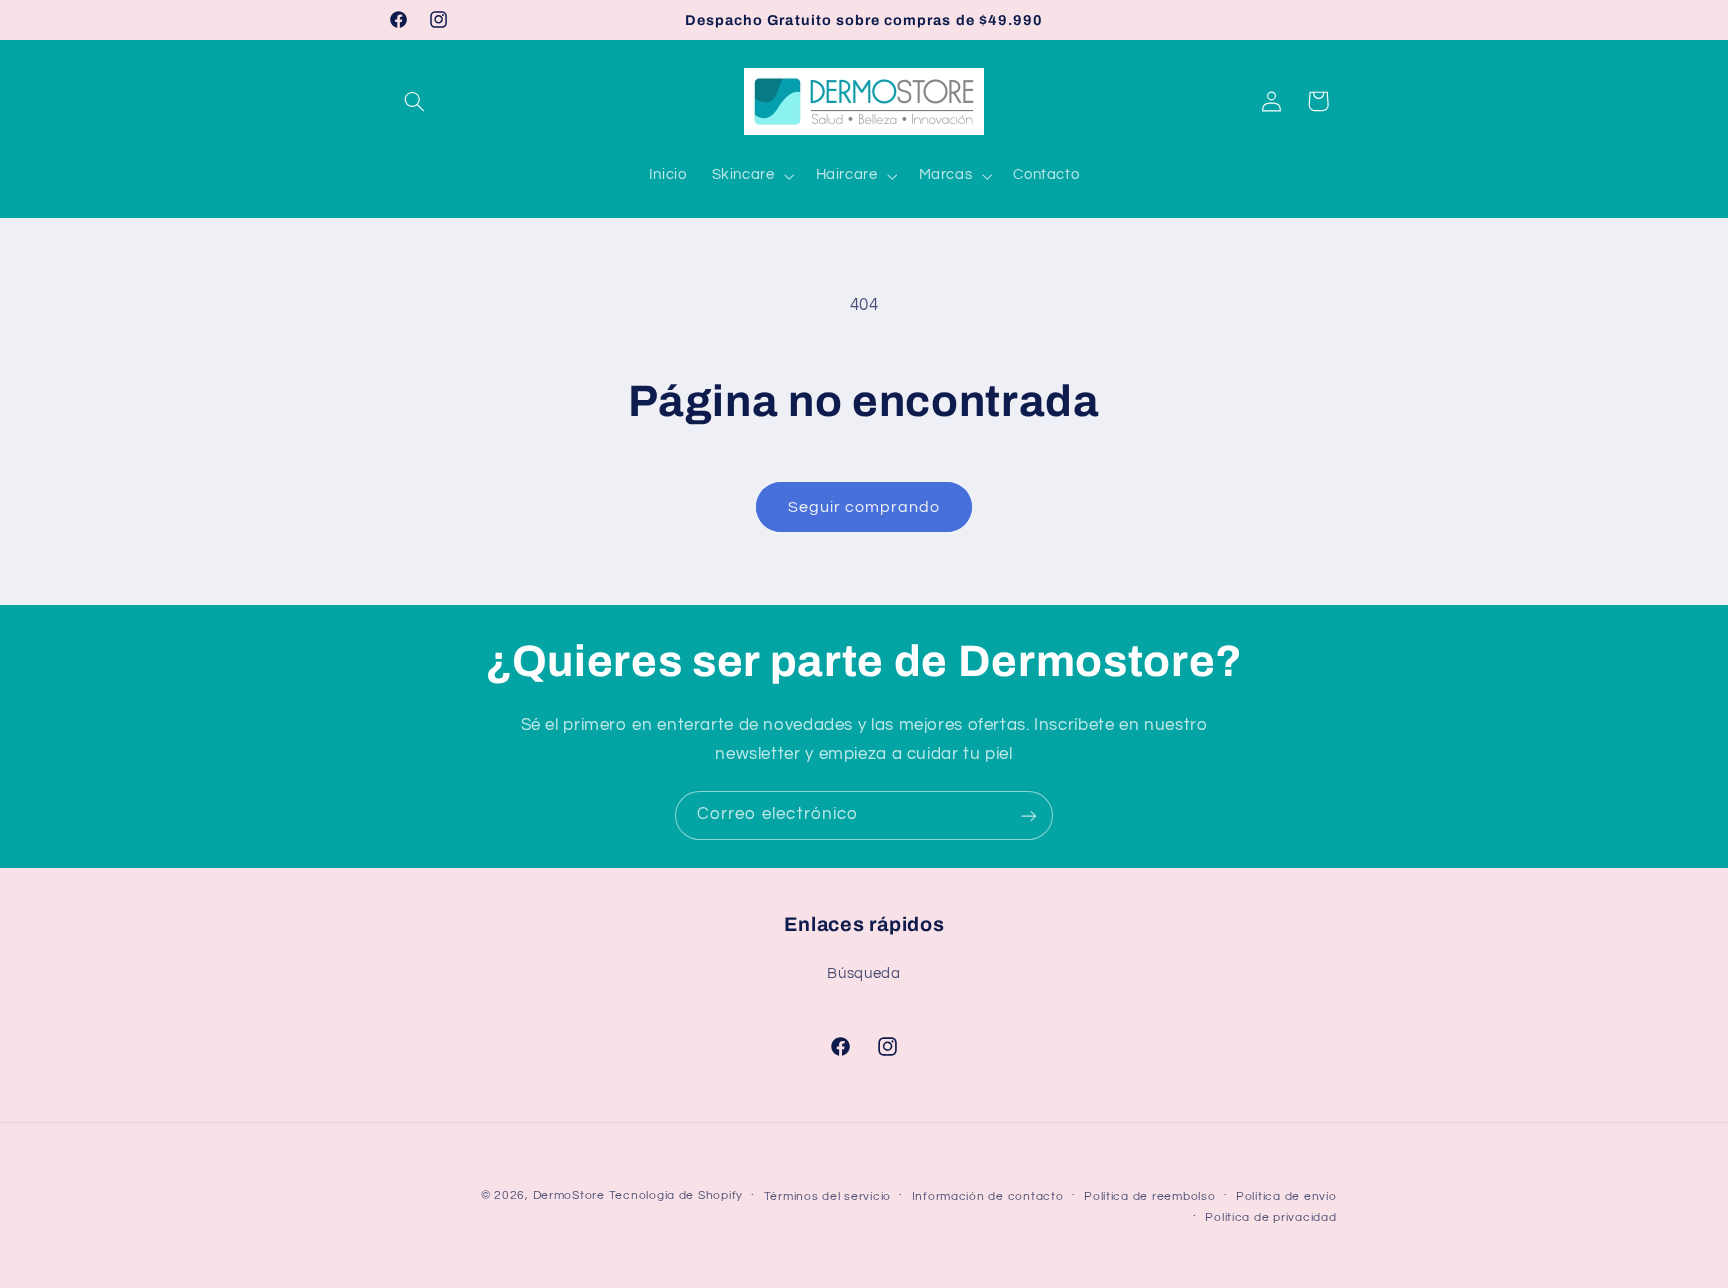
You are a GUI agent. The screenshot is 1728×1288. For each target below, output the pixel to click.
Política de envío (1286, 1196)
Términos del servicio (827, 1196)
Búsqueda (863, 973)
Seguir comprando (864, 507)
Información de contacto (988, 1196)
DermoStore (569, 1195)
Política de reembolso (1149, 1196)
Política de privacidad (1270, 1217)
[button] (415, 101)
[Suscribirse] (1029, 815)
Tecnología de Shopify (676, 1195)
